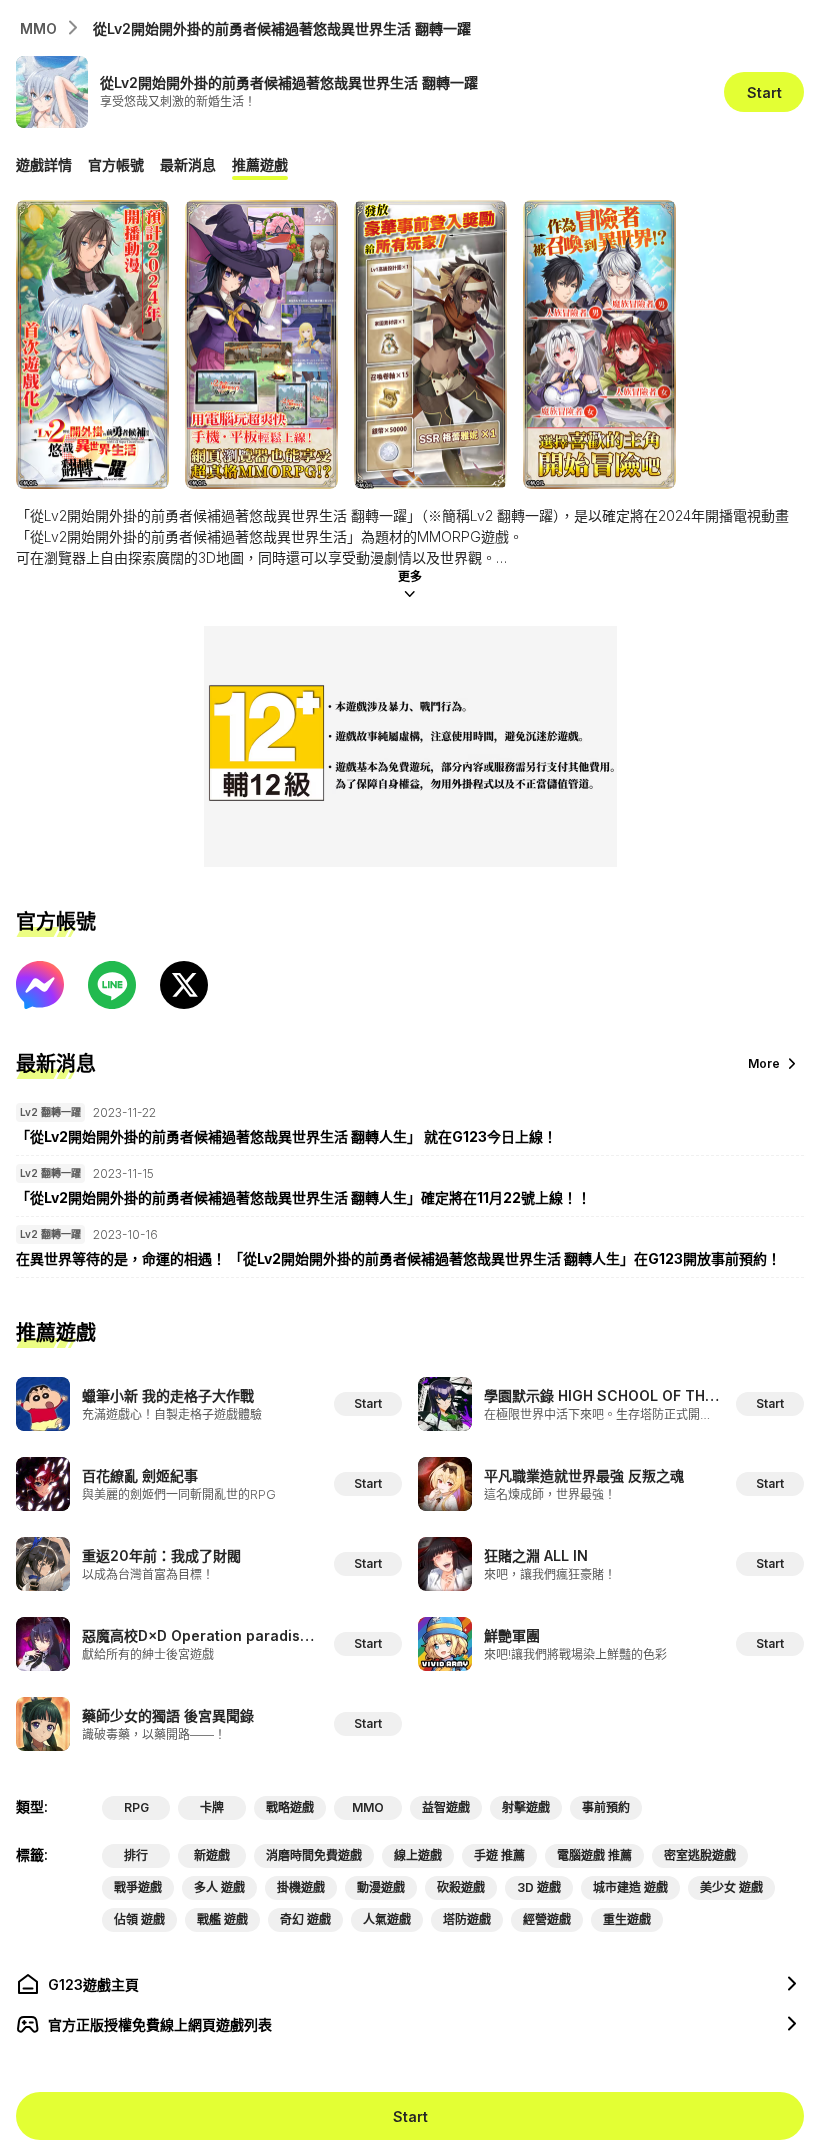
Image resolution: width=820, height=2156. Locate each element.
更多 (410, 576)
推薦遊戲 (260, 164)
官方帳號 (116, 164)
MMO (38, 28)
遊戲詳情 (44, 164)
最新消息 (188, 164)
